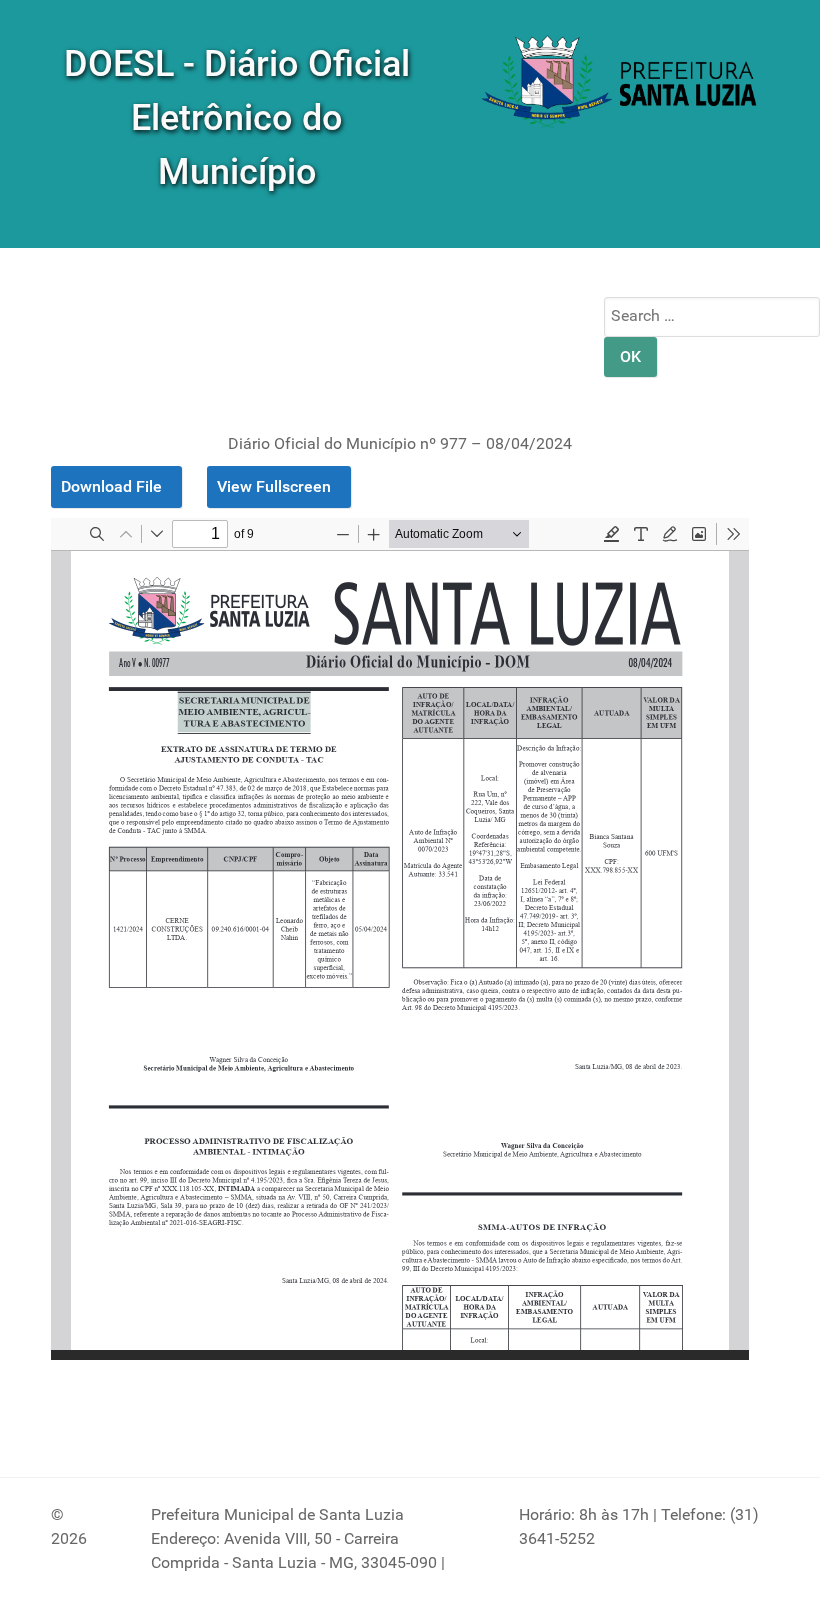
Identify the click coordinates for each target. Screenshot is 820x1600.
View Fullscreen (274, 486)
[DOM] (621, 83)
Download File (111, 486)
